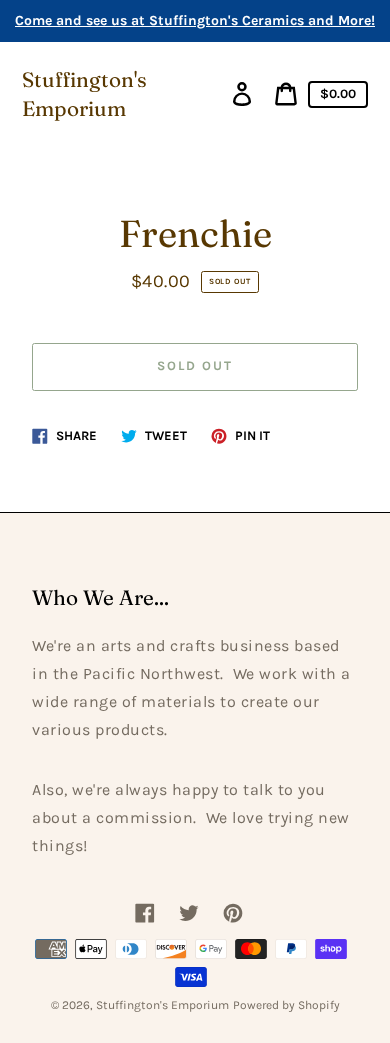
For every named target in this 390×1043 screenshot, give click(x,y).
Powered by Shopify (286, 1005)
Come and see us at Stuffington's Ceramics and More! (195, 20)
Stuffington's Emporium (84, 94)
